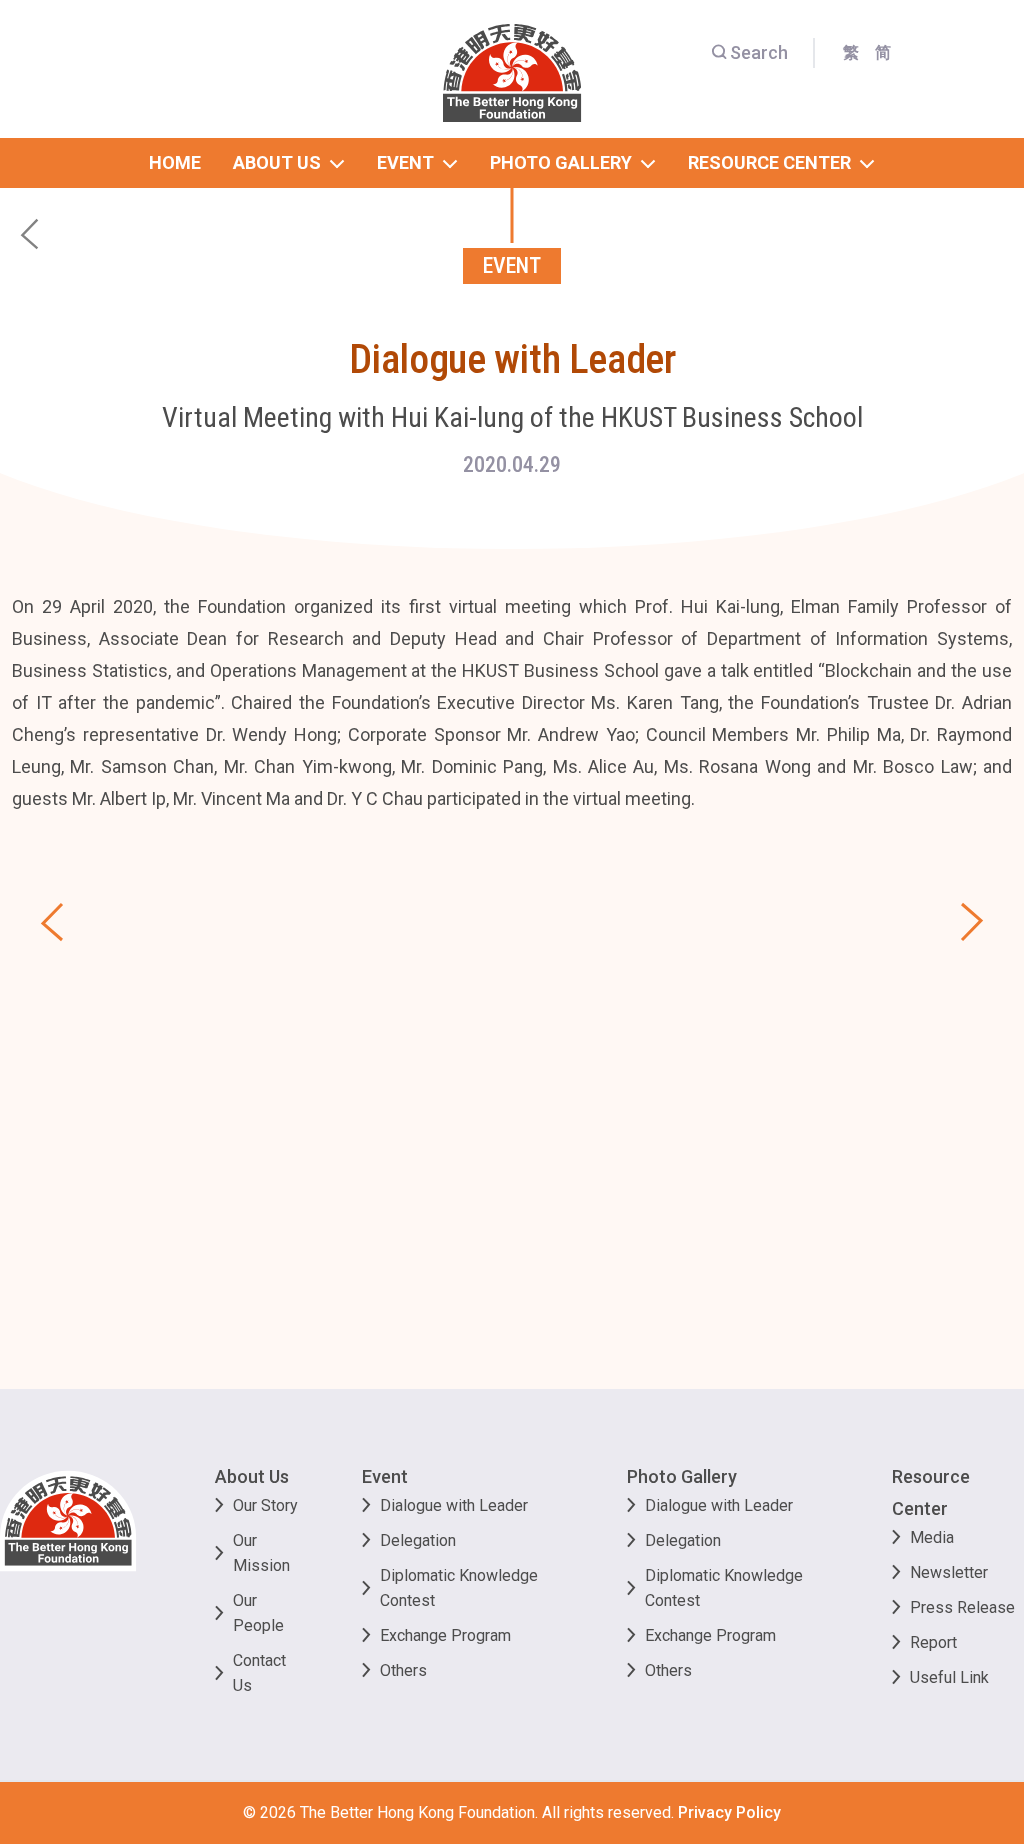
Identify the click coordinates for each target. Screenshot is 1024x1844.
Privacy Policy (729, 1812)
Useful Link (949, 1677)
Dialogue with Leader (454, 1505)
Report (933, 1642)
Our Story (265, 1505)
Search (759, 52)
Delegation (418, 1540)
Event (385, 1476)
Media (932, 1537)
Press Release (962, 1607)
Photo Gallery (682, 1476)
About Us (252, 1476)
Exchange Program (445, 1635)
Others (403, 1670)
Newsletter (949, 1572)
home (175, 162)
